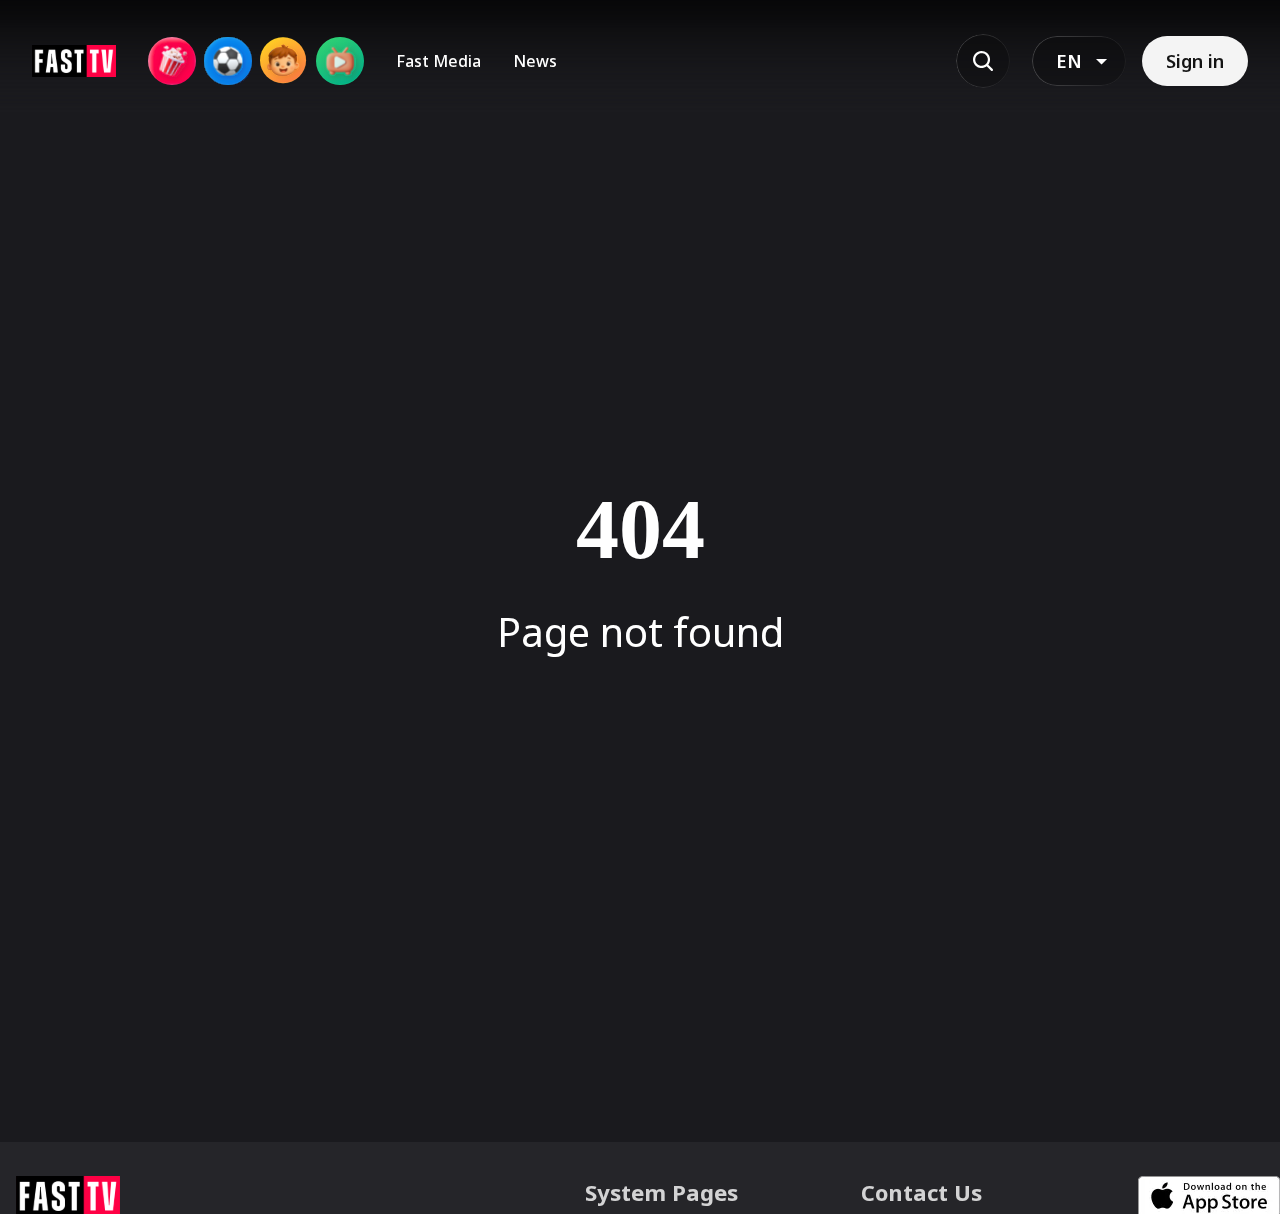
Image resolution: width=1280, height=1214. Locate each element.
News (535, 61)
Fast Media (438, 61)
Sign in (1195, 61)
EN (1069, 61)
